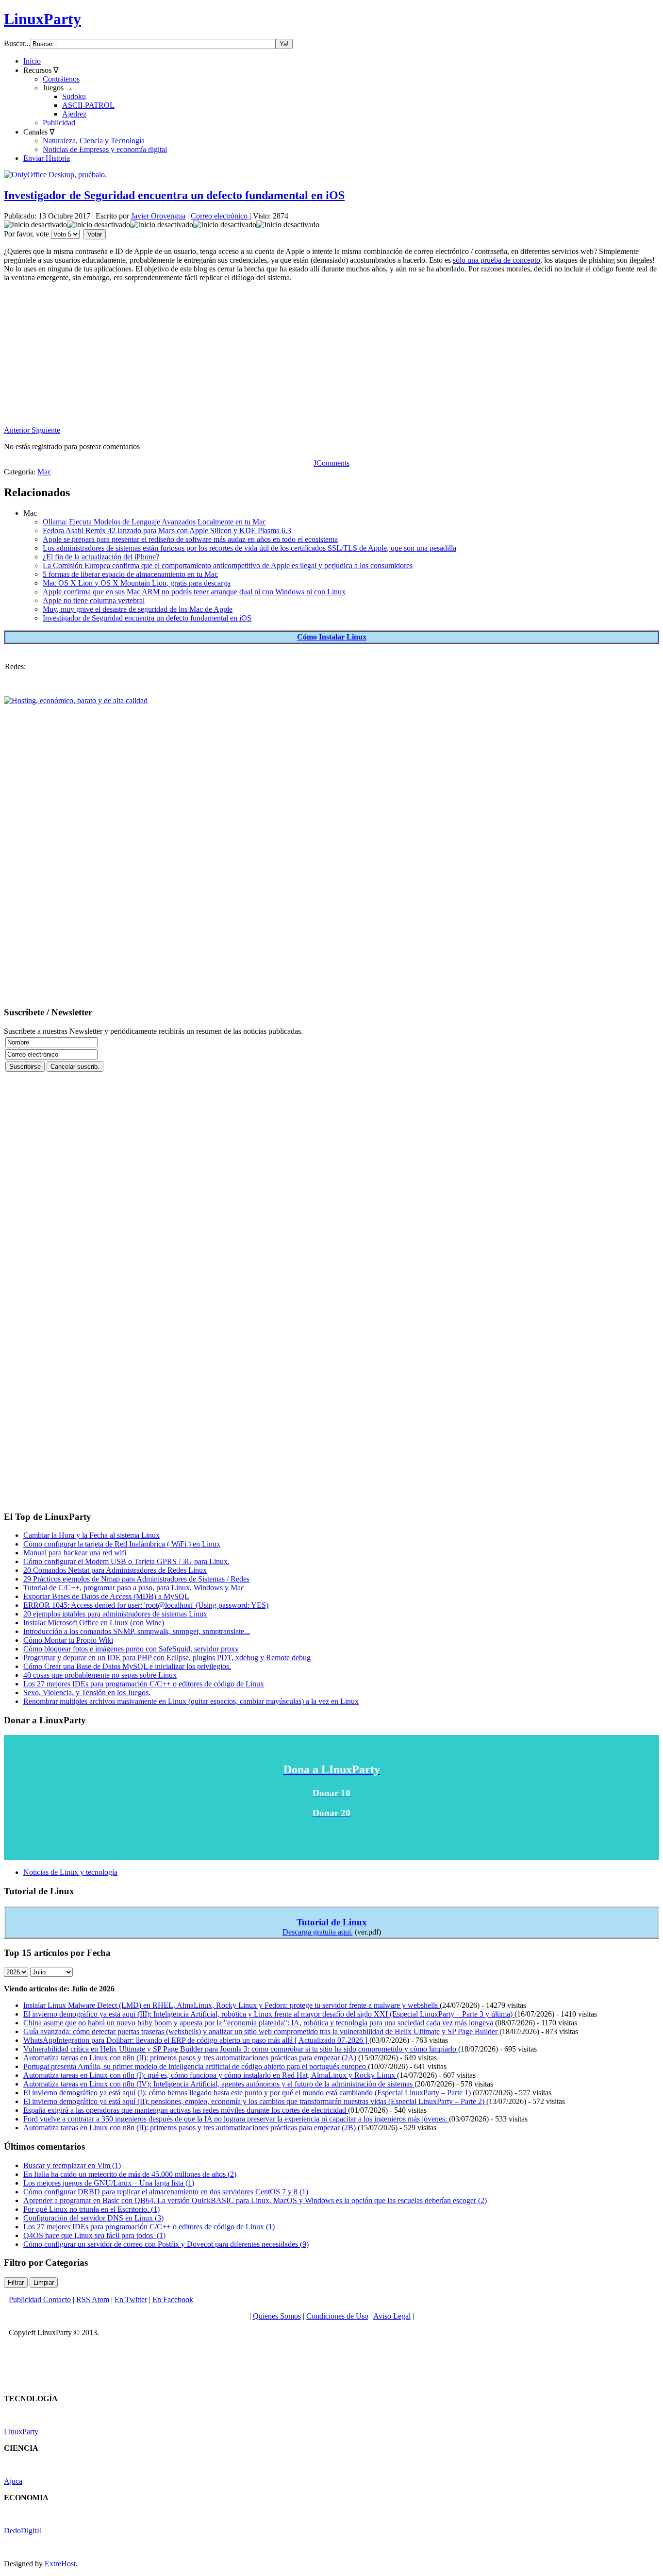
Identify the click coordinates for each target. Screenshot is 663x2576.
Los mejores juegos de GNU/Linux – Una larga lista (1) (109, 2183)
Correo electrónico (220, 216)
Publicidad (59, 123)
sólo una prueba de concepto (497, 260)
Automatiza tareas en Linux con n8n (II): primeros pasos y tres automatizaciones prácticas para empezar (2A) (191, 2058)
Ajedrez (74, 114)
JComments (331, 463)
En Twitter (131, 2299)
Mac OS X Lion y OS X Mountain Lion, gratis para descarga (137, 583)
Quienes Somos (277, 2316)
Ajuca (13, 2481)
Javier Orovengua (158, 216)
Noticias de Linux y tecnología (70, 1872)
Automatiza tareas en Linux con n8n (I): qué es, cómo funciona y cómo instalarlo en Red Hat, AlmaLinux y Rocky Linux (210, 2075)
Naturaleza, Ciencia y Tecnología (94, 141)
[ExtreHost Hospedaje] (76, 700)
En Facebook (173, 2299)
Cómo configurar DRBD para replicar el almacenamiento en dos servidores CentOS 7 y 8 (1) (166, 2192)
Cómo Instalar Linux (332, 637)
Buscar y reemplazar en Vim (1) (72, 2165)
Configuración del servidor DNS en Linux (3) (93, 2218)
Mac (44, 472)
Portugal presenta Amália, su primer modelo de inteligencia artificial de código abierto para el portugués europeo (196, 2066)
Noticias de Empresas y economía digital (105, 149)
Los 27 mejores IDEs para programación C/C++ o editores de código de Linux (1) (149, 2227)
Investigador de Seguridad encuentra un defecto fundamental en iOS (174, 195)
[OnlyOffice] (55, 175)
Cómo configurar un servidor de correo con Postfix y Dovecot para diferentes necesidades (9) (166, 2244)
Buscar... (17, 43)
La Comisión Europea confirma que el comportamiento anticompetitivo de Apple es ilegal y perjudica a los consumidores (228, 565)
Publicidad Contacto (40, 2299)
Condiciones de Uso (337, 2316)
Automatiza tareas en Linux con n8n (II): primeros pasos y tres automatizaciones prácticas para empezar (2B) (191, 2128)
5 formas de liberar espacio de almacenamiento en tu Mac (130, 574)
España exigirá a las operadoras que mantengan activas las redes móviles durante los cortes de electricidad (186, 2110)
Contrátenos (61, 79)
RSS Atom (93, 2299)
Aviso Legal (392, 2316)
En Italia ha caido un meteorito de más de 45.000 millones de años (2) (130, 2174)
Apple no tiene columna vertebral (94, 600)
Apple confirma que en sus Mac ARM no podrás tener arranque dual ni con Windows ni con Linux (194, 592)
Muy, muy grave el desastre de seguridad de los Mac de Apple (138, 609)
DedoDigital (23, 2531)
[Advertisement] (295, 358)
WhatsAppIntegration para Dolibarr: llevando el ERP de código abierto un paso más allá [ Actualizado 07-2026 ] (196, 2040)
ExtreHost (60, 2564)
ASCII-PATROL (88, 105)
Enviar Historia (47, 158)
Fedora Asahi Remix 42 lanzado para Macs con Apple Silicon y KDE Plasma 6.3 (167, 530)
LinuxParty (42, 19)
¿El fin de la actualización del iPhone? (101, 557)
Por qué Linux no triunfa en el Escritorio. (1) (91, 2209)
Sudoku (74, 96)
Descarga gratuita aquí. (318, 1932)
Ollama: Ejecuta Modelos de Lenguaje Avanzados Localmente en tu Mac (154, 522)
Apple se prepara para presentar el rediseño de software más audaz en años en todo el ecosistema (190, 539)
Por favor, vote (26, 234)
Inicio (32, 61)
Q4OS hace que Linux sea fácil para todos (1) (94, 2235)
